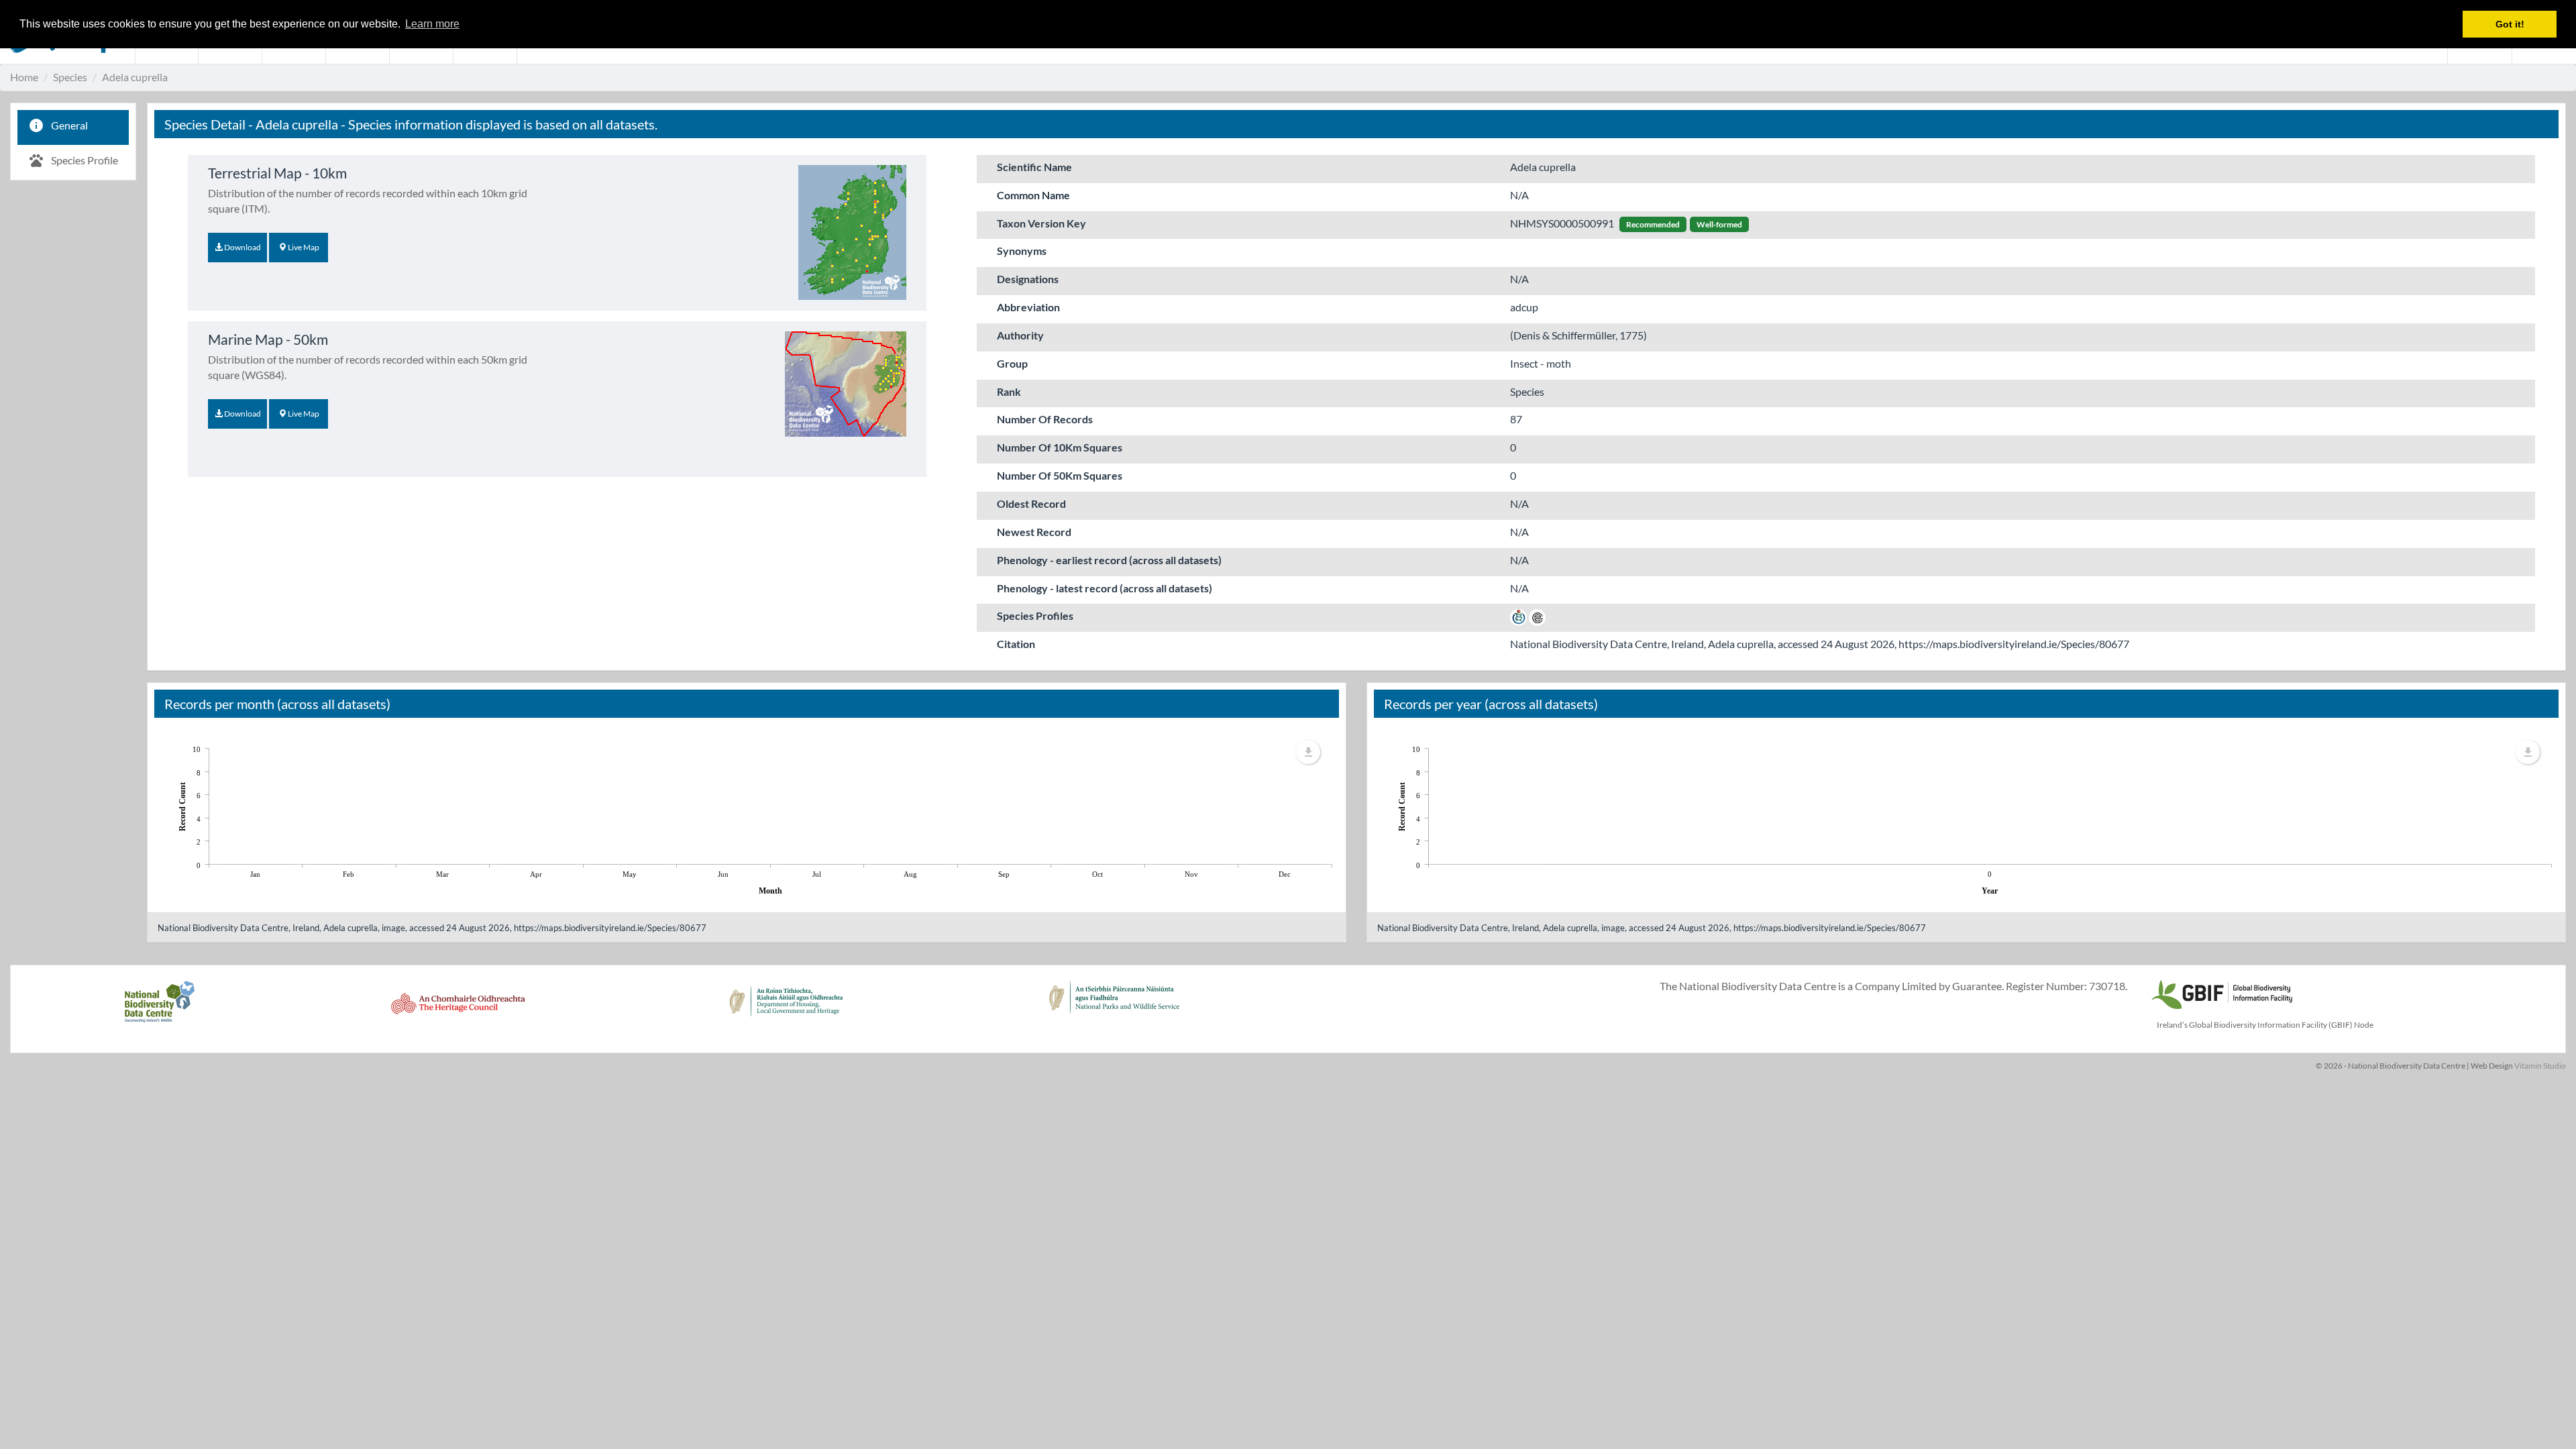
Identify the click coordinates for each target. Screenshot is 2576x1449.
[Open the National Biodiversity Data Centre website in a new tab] (159, 1009)
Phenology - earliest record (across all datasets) (1109, 560)
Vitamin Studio (2540, 1066)
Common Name (1033, 195)
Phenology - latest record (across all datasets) (1105, 588)
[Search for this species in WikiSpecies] (1518, 615)
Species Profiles (1035, 615)
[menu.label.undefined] (1308, 752)
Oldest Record (1031, 503)
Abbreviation (1028, 307)
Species (70, 77)
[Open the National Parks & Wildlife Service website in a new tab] (1114, 1009)
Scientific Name (1034, 167)
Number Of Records (1045, 419)
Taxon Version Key (1041, 223)
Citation (1016, 644)
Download (242, 247)
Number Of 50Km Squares (1060, 475)
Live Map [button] (303, 247)
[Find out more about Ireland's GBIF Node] (2221, 992)
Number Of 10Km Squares (1060, 447)
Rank (1009, 391)
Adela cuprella (135, 77)
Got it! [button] (2510, 24)
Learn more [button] (432, 24)
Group (1012, 363)
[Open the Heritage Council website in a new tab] (458, 1009)
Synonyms (1022, 251)
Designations (1028, 279)
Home (24, 77)
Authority (1020, 335)
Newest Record (1034, 532)
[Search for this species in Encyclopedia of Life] (1537, 615)
